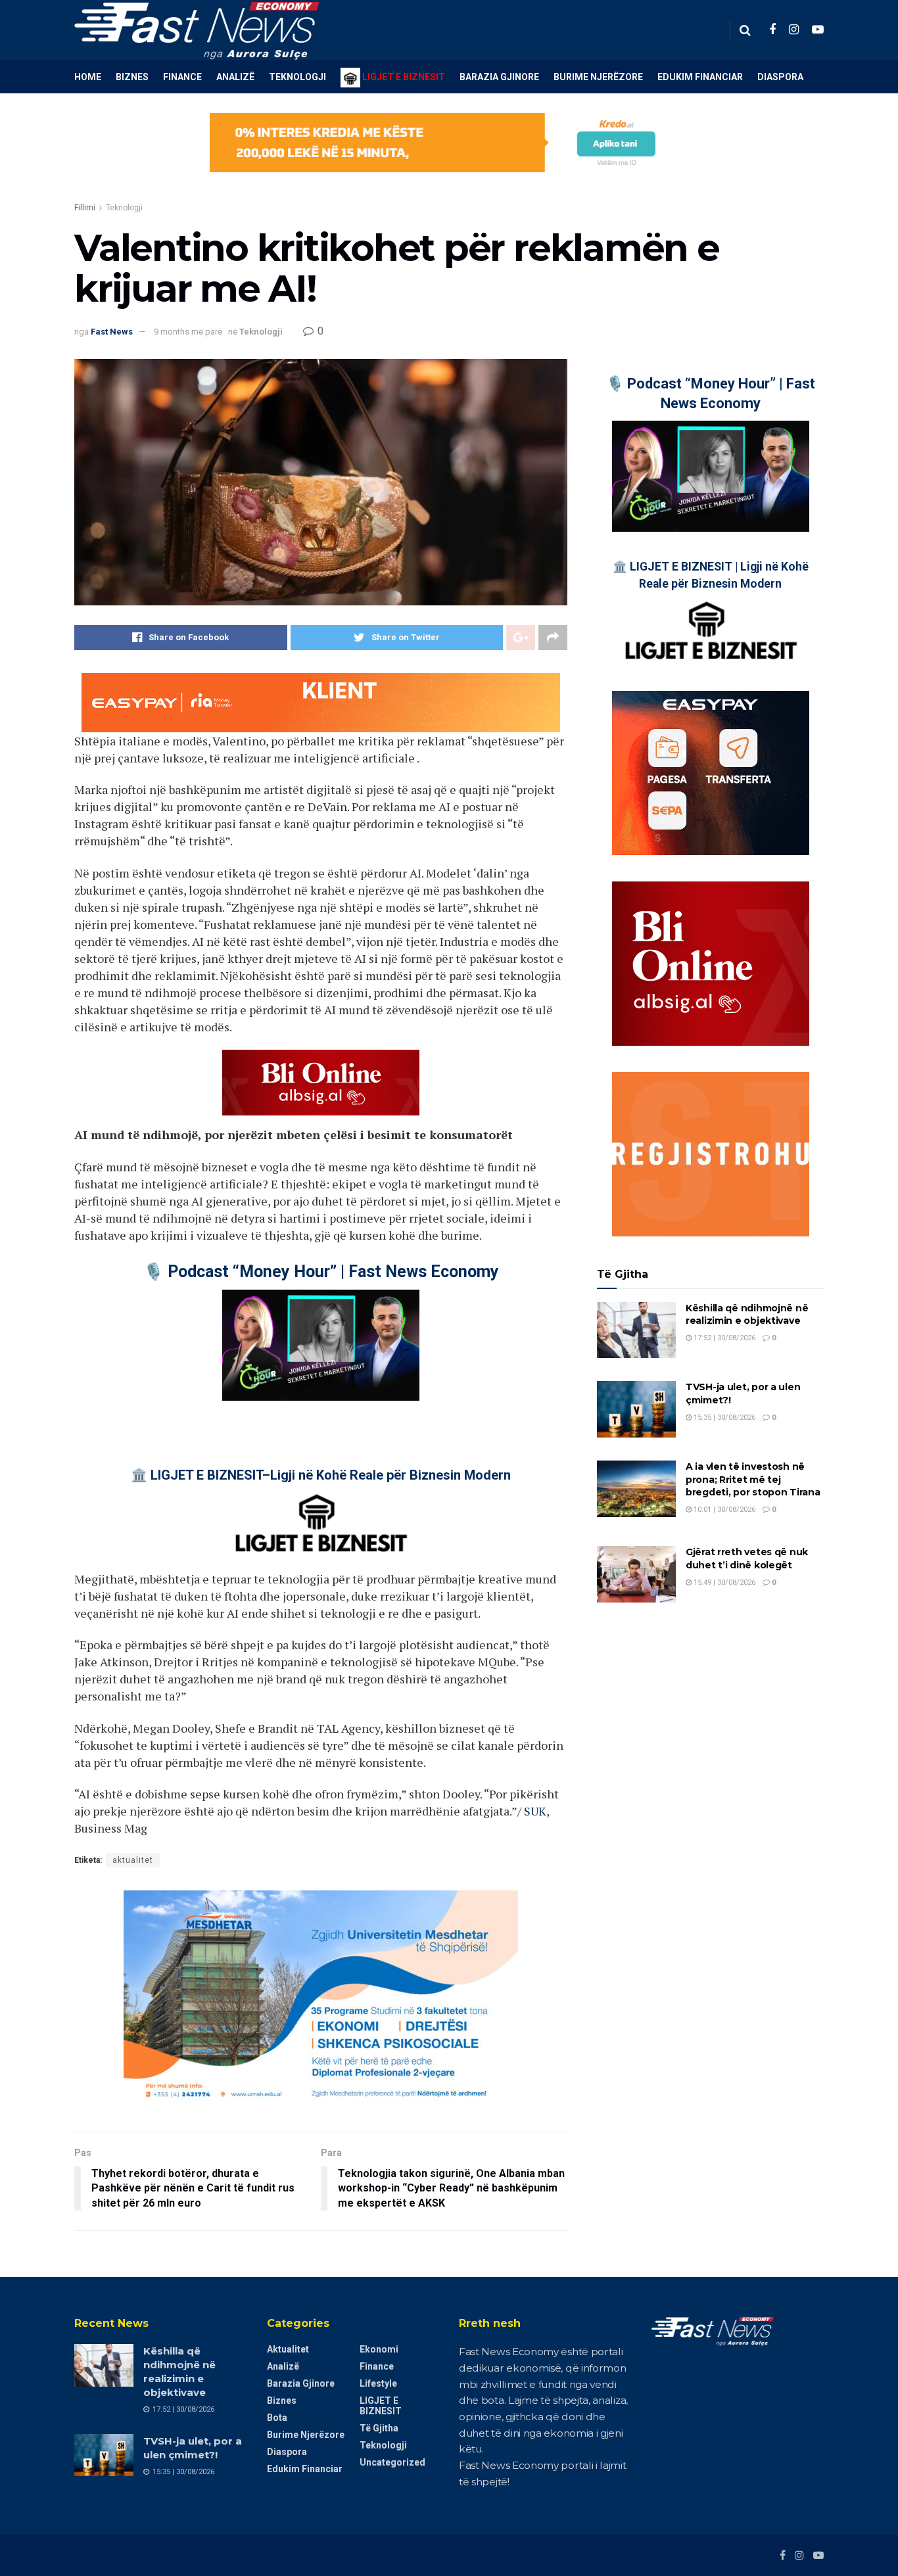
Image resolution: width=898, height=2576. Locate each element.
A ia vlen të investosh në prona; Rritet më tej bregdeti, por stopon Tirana (753, 1479)
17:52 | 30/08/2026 (723, 1338)
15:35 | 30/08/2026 (723, 1417)
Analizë (235, 77)
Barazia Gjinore (499, 77)
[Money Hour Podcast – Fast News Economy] (321, 1345)
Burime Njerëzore (598, 77)
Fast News (112, 332)
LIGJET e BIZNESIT (381, 2406)
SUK (535, 1811)
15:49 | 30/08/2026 (723, 1582)
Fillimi (85, 208)
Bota (277, 2418)
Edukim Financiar (700, 77)
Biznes (132, 77)
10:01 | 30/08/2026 (723, 1510)
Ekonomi (379, 2349)
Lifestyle (378, 2383)
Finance (182, 77)
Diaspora (780, 77)
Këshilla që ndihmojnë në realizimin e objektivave (747, 1315)
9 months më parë (188, 332)
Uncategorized (392, 2462)
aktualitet (133, 1860)
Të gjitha (379, 2428)
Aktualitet (288, 2349)
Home (88, 77)
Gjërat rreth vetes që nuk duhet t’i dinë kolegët (747, 1558)
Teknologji (297, 77)
